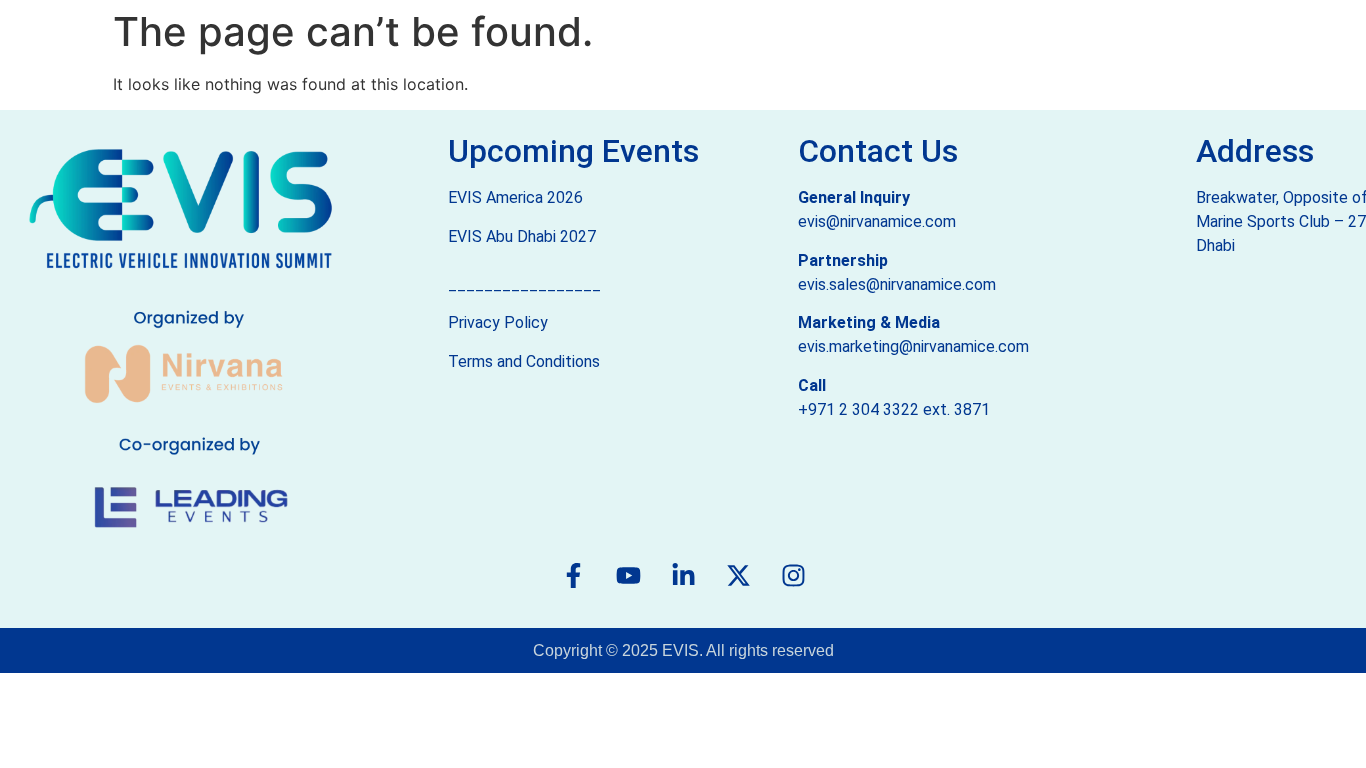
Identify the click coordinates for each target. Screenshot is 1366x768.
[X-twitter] (738, 576)
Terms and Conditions (524, 361)
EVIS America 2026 (515, 197)
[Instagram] (793, 576)
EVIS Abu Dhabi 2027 (522, 236)
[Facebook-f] (573, 576)
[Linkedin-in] (683, 576)
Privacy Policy (498, 322)
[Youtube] (628, 576)
